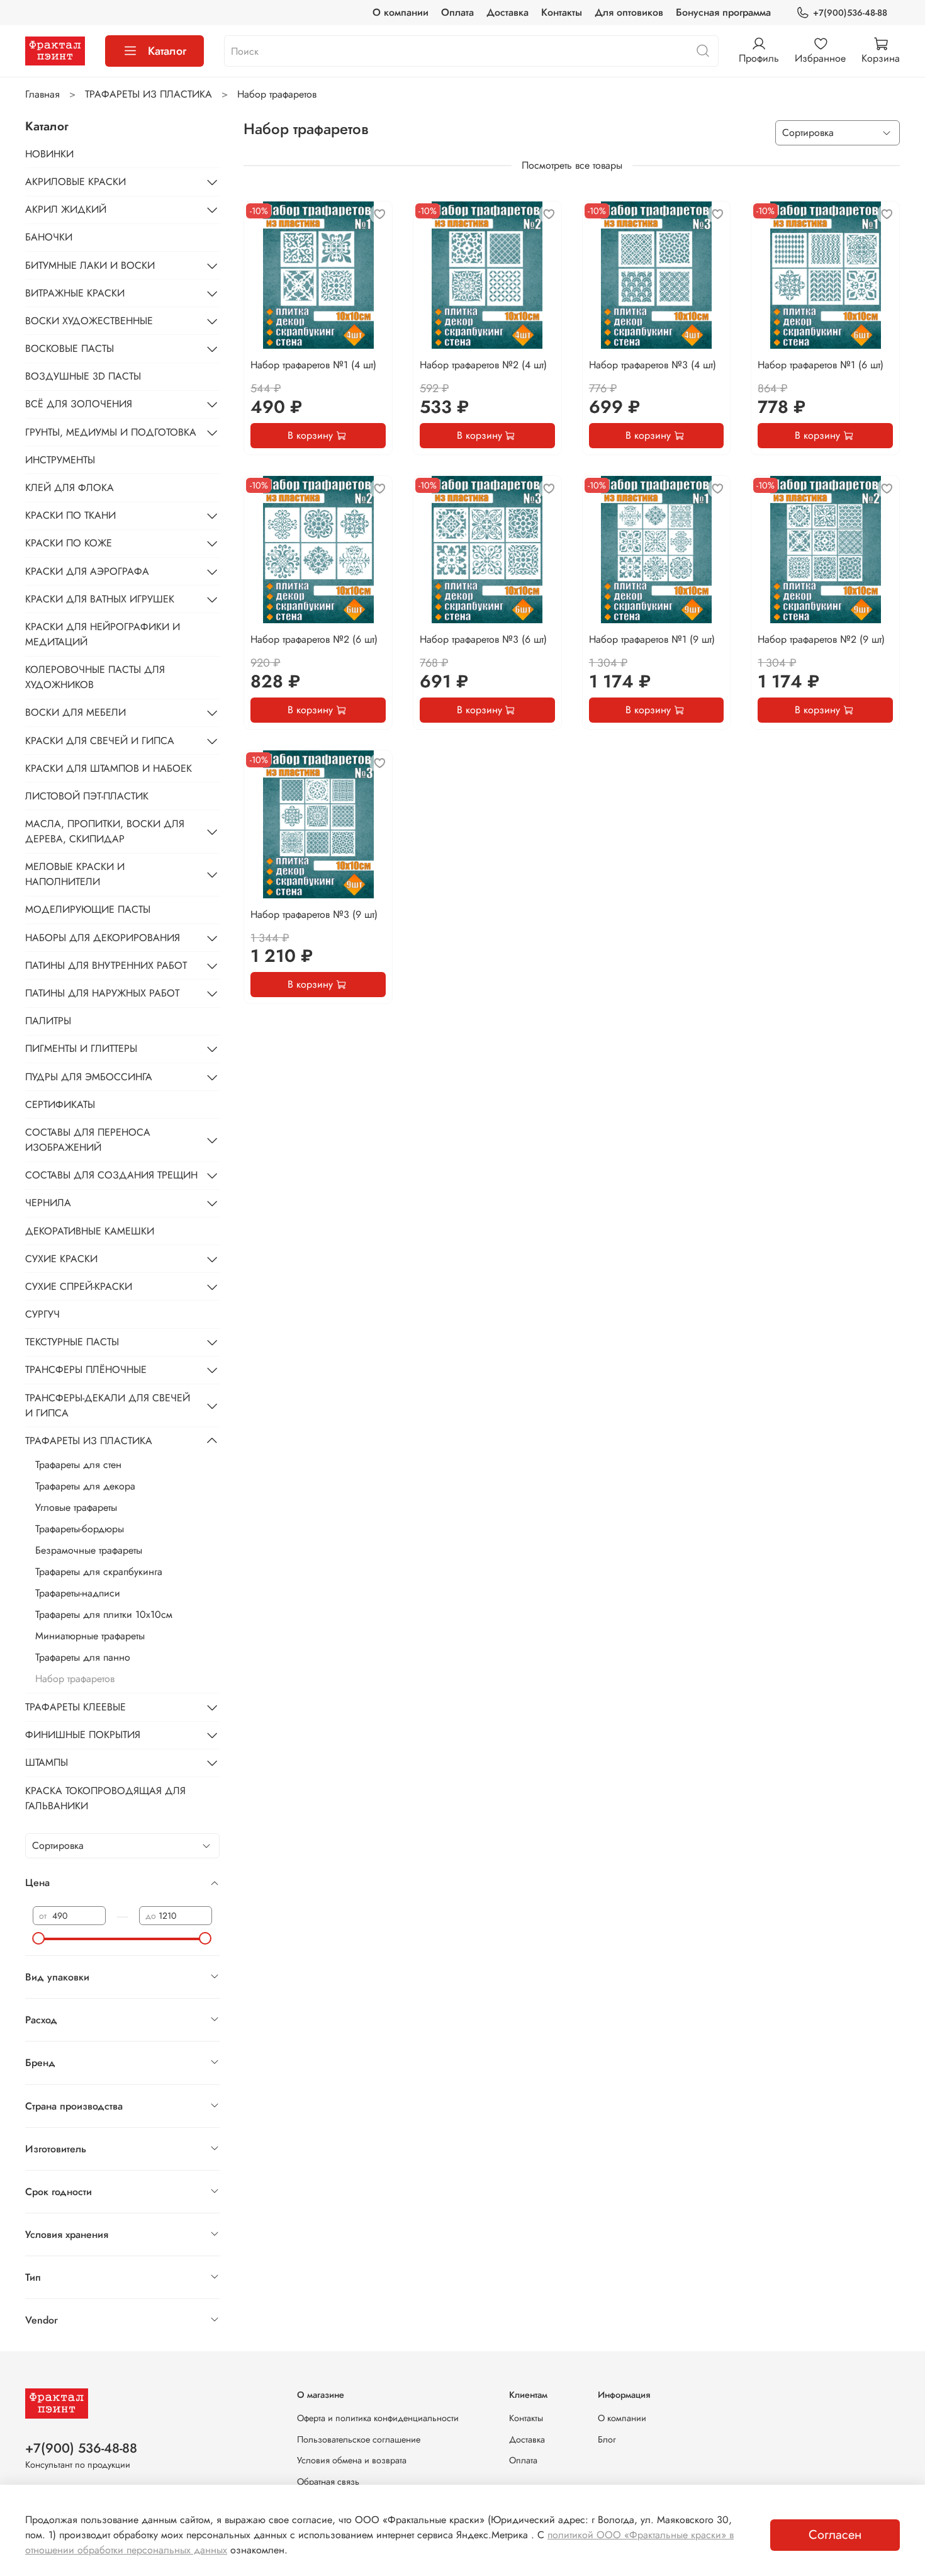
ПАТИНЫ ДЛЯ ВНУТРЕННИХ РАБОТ (106, 965)
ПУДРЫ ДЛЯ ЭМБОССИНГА (89, 1077)
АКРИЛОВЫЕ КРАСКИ (76, 182)
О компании (401, 12)
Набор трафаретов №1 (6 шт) (821, 365)
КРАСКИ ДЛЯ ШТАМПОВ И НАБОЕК (109, 768)
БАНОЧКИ (49, 237)
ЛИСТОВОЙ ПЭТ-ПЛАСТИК (87, 796)
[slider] (39, 1938)
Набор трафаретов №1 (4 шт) (313, 365)
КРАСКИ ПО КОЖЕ (69, 543)
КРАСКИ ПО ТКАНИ (70, 515)
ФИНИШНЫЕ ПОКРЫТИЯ (83, 1735)
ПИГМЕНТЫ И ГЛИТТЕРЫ (81, 1048)
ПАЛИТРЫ (48, 1021)
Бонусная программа (723, 12)
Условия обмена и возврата (352, 2460)
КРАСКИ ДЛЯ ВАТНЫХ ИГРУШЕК (100, 599)
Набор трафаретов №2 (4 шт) (483, 365)
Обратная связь (328, 2482)
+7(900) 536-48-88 (81, 2448)
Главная (42, 94)
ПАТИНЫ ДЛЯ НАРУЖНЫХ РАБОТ (102, 993)
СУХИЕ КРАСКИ (61, 1259)
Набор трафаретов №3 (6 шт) (483, 639)
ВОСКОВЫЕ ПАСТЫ (70, 348)
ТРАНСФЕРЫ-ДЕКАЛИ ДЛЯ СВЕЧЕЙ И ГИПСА (108, 1405)
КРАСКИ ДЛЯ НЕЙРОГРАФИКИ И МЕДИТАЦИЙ (103, 634)
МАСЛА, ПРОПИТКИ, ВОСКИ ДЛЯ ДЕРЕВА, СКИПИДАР (105, 831)
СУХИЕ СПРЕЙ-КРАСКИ (79, 1286)
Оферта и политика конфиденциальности (378, 2418)
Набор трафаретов (75, 1679)
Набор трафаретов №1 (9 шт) (652, 639)
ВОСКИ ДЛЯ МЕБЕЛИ (76, 712)
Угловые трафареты (76, 1507)
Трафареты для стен (78, 1465)
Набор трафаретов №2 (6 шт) (314, 639)
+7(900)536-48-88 (850, 13)
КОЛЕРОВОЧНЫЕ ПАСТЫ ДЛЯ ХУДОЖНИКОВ (95, 677)
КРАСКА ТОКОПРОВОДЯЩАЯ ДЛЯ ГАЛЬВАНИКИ (105, 1798)
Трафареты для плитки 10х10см (104, 1614)
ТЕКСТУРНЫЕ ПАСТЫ (72, 1342)
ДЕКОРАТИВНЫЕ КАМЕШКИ (90, 1231)
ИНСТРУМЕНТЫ (60, 460)
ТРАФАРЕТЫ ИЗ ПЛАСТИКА (149, 94)
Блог (607, 2439)
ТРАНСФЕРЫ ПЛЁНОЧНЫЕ (86, 1370)
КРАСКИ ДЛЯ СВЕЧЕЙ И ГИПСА (100, 741)
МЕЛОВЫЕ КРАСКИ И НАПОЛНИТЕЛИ (75, 874)
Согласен (835, 2535)
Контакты (562, 12)
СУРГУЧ (42, 1314)
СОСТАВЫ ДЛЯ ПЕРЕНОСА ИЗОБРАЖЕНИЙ (88, 1140)
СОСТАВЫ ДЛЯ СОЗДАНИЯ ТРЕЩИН (111, 1175)
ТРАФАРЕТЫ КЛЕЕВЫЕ (76, 1707)
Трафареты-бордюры (80, 1529)
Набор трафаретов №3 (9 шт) (314, 914)
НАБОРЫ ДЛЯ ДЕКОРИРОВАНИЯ (103, 938)
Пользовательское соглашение (359, 2439)
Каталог (167, 51)
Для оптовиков (629, 12)
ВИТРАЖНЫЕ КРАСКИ (75, 293)
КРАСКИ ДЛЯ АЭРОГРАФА (87, 571)
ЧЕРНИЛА (48, 1203)
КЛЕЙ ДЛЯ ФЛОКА (70, 488)
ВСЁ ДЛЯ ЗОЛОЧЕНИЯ (79, 404)
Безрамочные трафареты (89, 1550)
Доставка (507, 12)
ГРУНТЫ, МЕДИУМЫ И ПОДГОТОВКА (111, 432)
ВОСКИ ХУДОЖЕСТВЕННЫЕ (89, 321)
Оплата (457, 12)
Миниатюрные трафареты (90, 1636)
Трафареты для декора (85, 1486)
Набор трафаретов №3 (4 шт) (653, 365)
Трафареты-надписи (78, 1593)
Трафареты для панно (83, 1657)
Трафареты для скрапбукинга (99, 1572)
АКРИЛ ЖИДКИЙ (66, 209)
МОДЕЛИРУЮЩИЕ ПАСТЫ (88, 909)
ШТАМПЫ (47, 1762)
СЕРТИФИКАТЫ (60, 1104)
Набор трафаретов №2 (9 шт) (821, 639)
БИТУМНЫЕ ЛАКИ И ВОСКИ (90, 265)
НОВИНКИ (49, 154)
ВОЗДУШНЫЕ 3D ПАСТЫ (83, 376)
